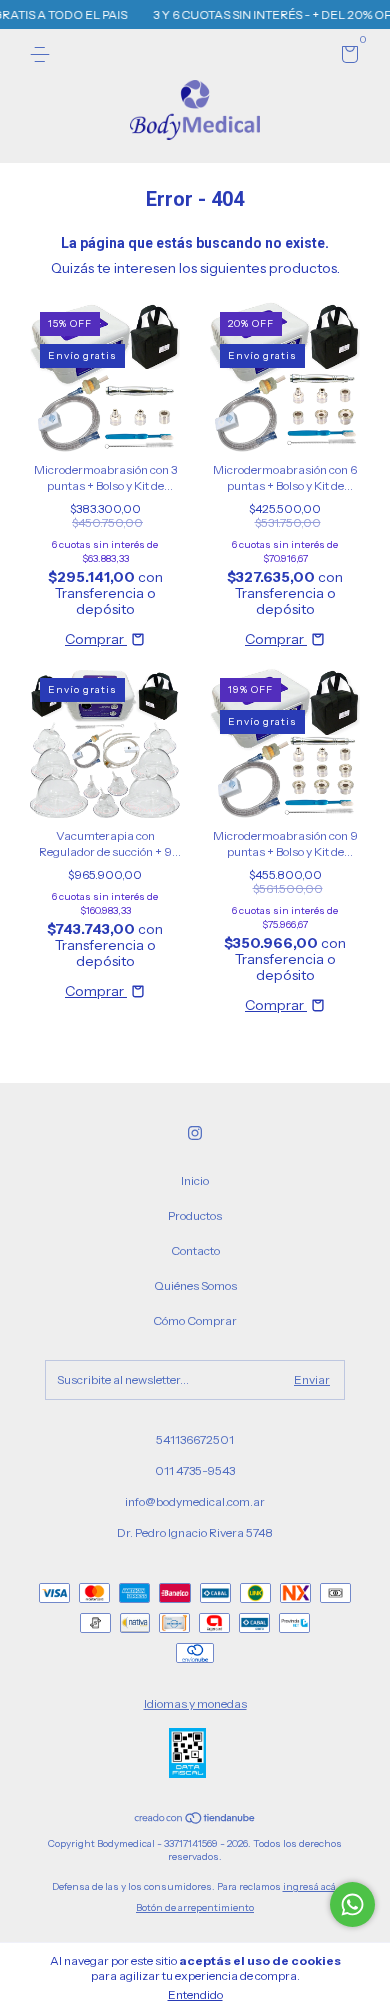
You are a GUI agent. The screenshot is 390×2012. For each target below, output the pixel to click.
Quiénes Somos (195, 1285)
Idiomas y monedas (195, 1703)
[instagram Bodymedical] (195, 1133)
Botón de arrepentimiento (195, 1907)
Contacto (195, 1250)
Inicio (195, 1180)
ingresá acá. (311, 1886)
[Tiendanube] (195, 1820)
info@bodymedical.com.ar (195, 1501)
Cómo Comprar (195, 1320)
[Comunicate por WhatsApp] (352, 1904)
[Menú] (43, 54)
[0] (346, 57)
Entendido (195, 1994)
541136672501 (195, 1439)
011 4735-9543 (195, 1470)
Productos (195, 1215)
